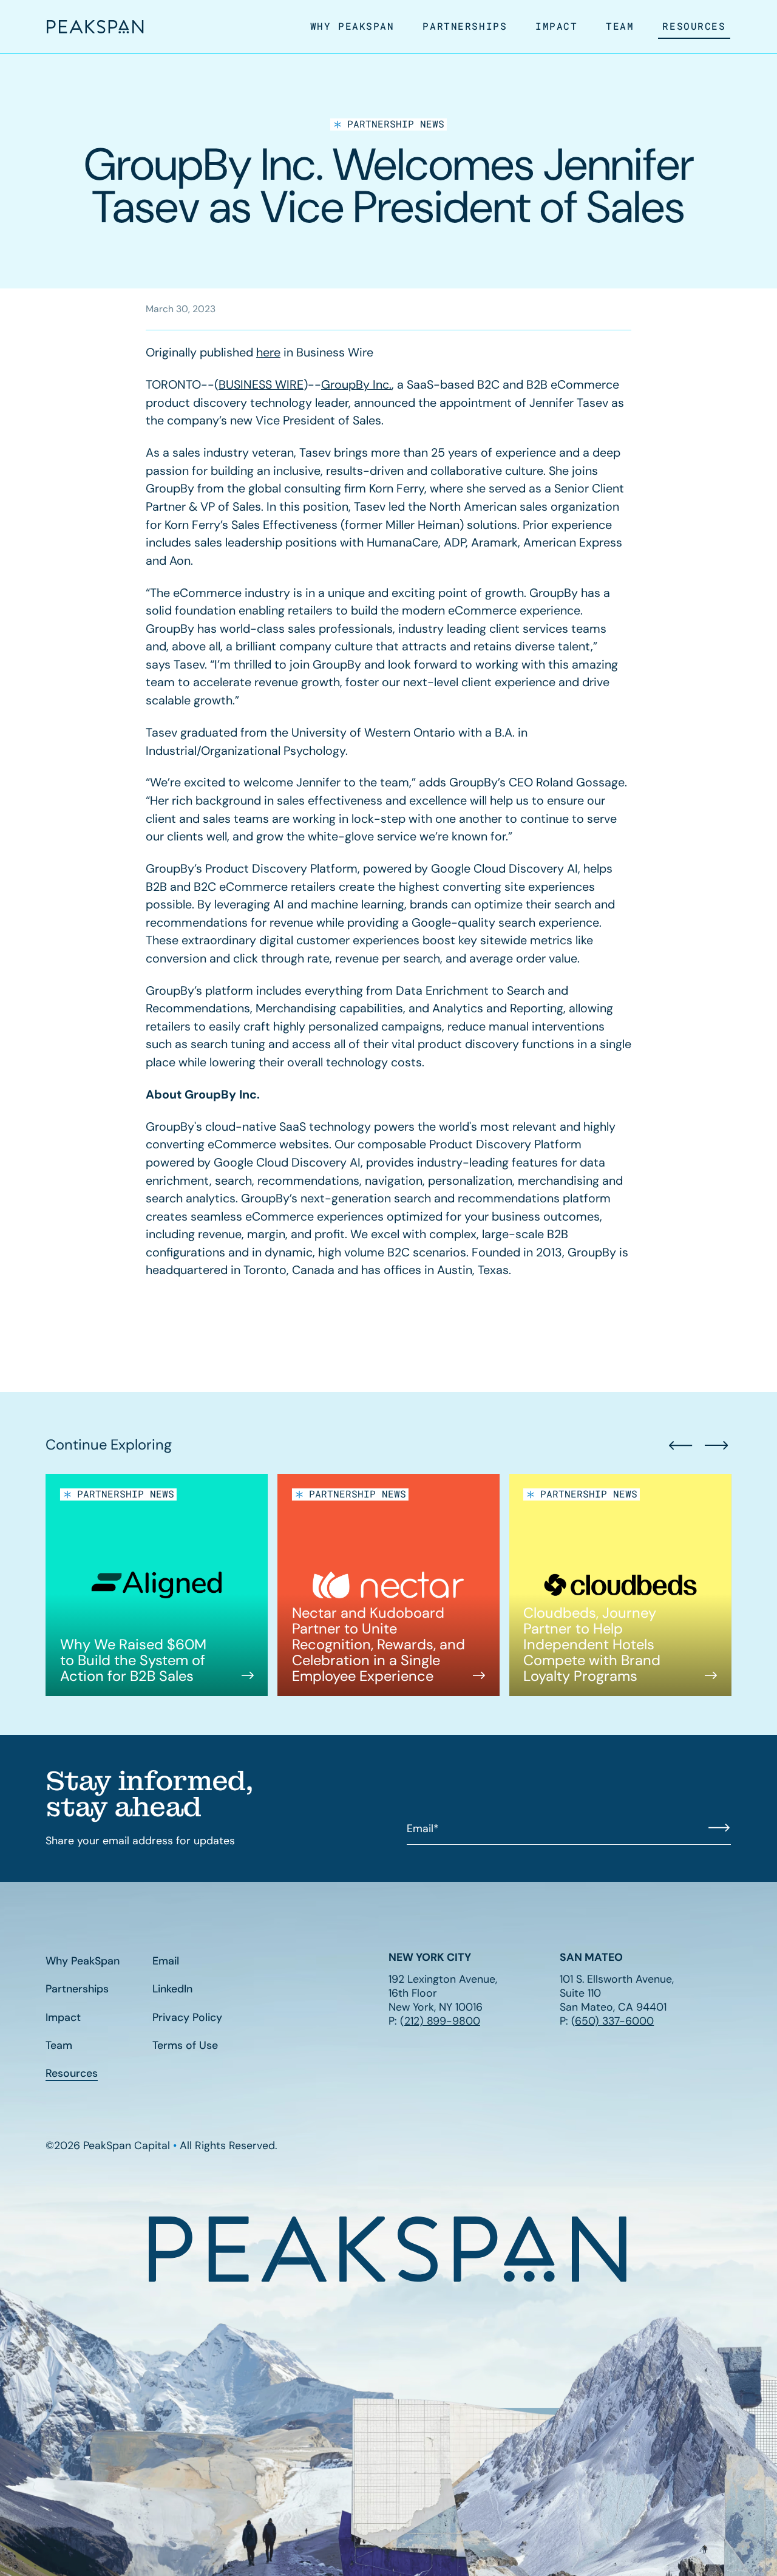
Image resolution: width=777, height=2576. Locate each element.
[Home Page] (95, 27)
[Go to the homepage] (388, 2249)
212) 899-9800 (442, 2021)
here (268, 352)
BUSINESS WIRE (261, 384)
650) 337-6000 (614, 2021)
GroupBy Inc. (356, 384)
